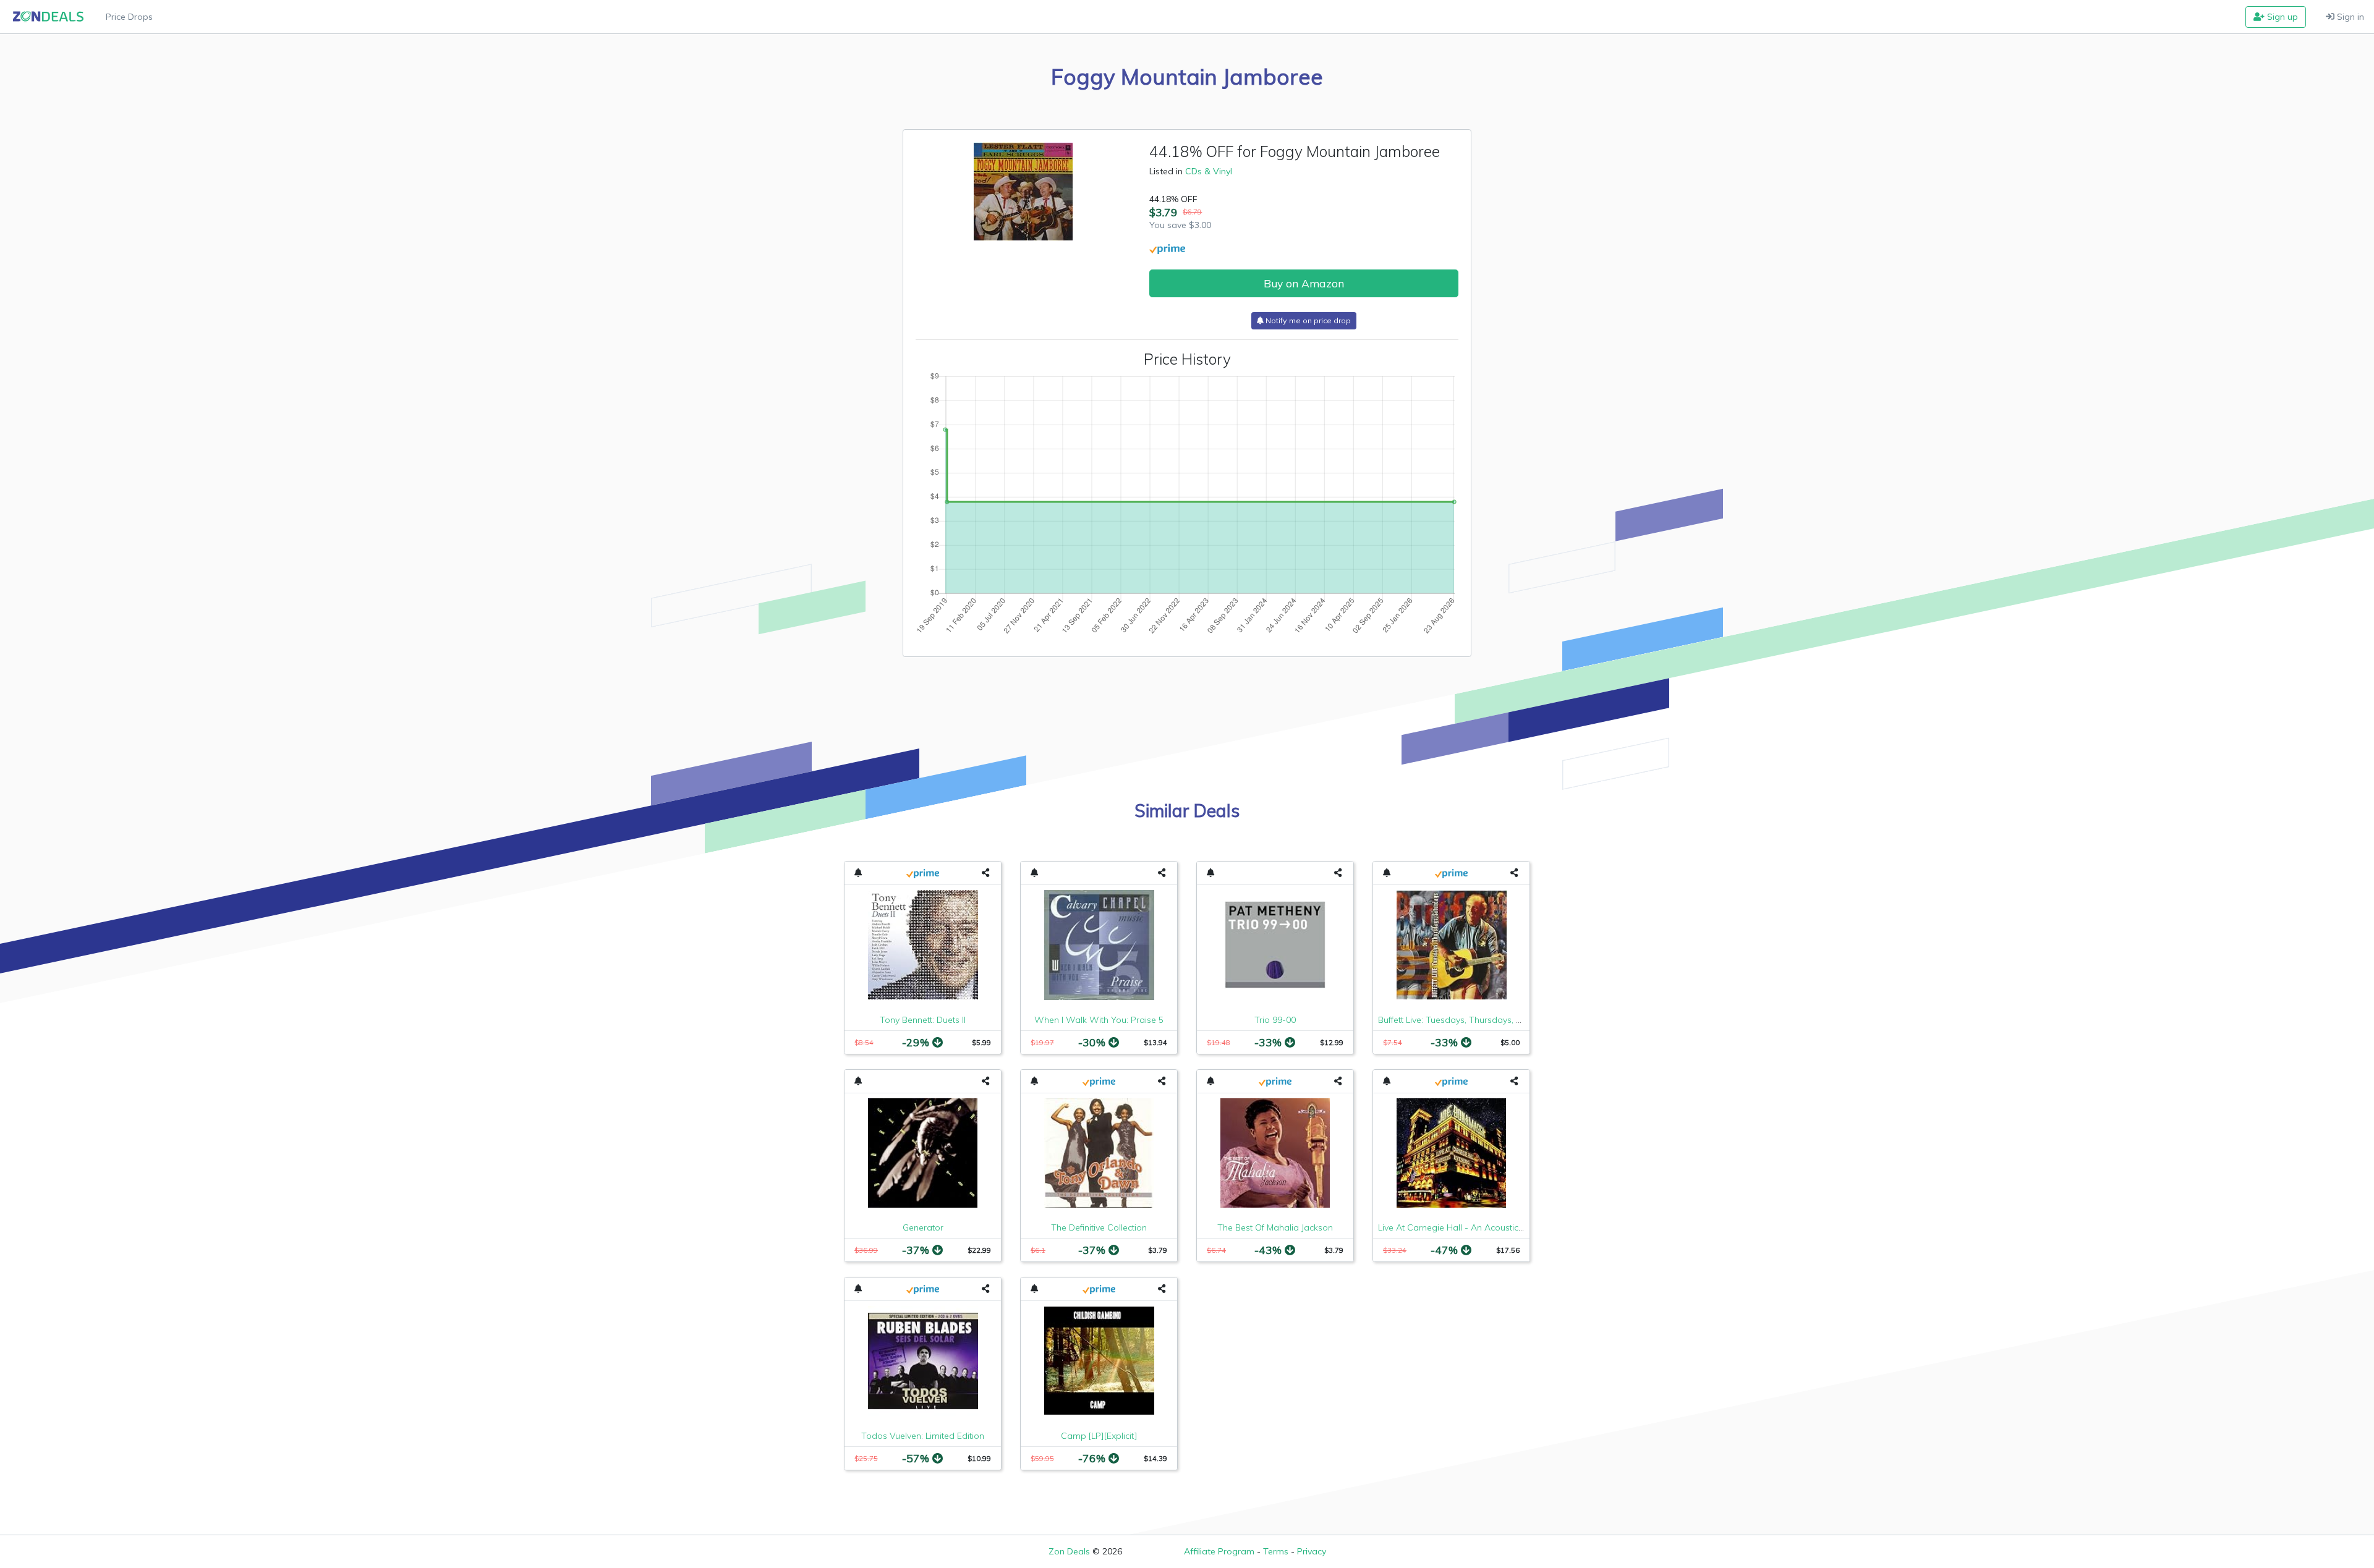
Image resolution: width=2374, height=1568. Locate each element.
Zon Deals (1069, 1551)
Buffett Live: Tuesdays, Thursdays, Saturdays (1468, 1020)
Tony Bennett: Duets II (923, 1020)
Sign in (2349, 17)
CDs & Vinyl (1209, 171)
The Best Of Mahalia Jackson (1275, 1227)
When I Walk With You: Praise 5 (1099, 1020)
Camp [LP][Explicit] (1099, 1436)
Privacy (1312, 1551)
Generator (923, 1227)
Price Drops (129, 17)
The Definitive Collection (1099, 1227)
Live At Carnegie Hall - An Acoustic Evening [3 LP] (1478, 1227)
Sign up (2281, 17)
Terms (1276, 1551)
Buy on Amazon (1304, 283)
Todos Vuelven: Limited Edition (923, 1436)
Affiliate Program (1219, 1551)
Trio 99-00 (1275, 1020)
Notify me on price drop (1307, 320)
